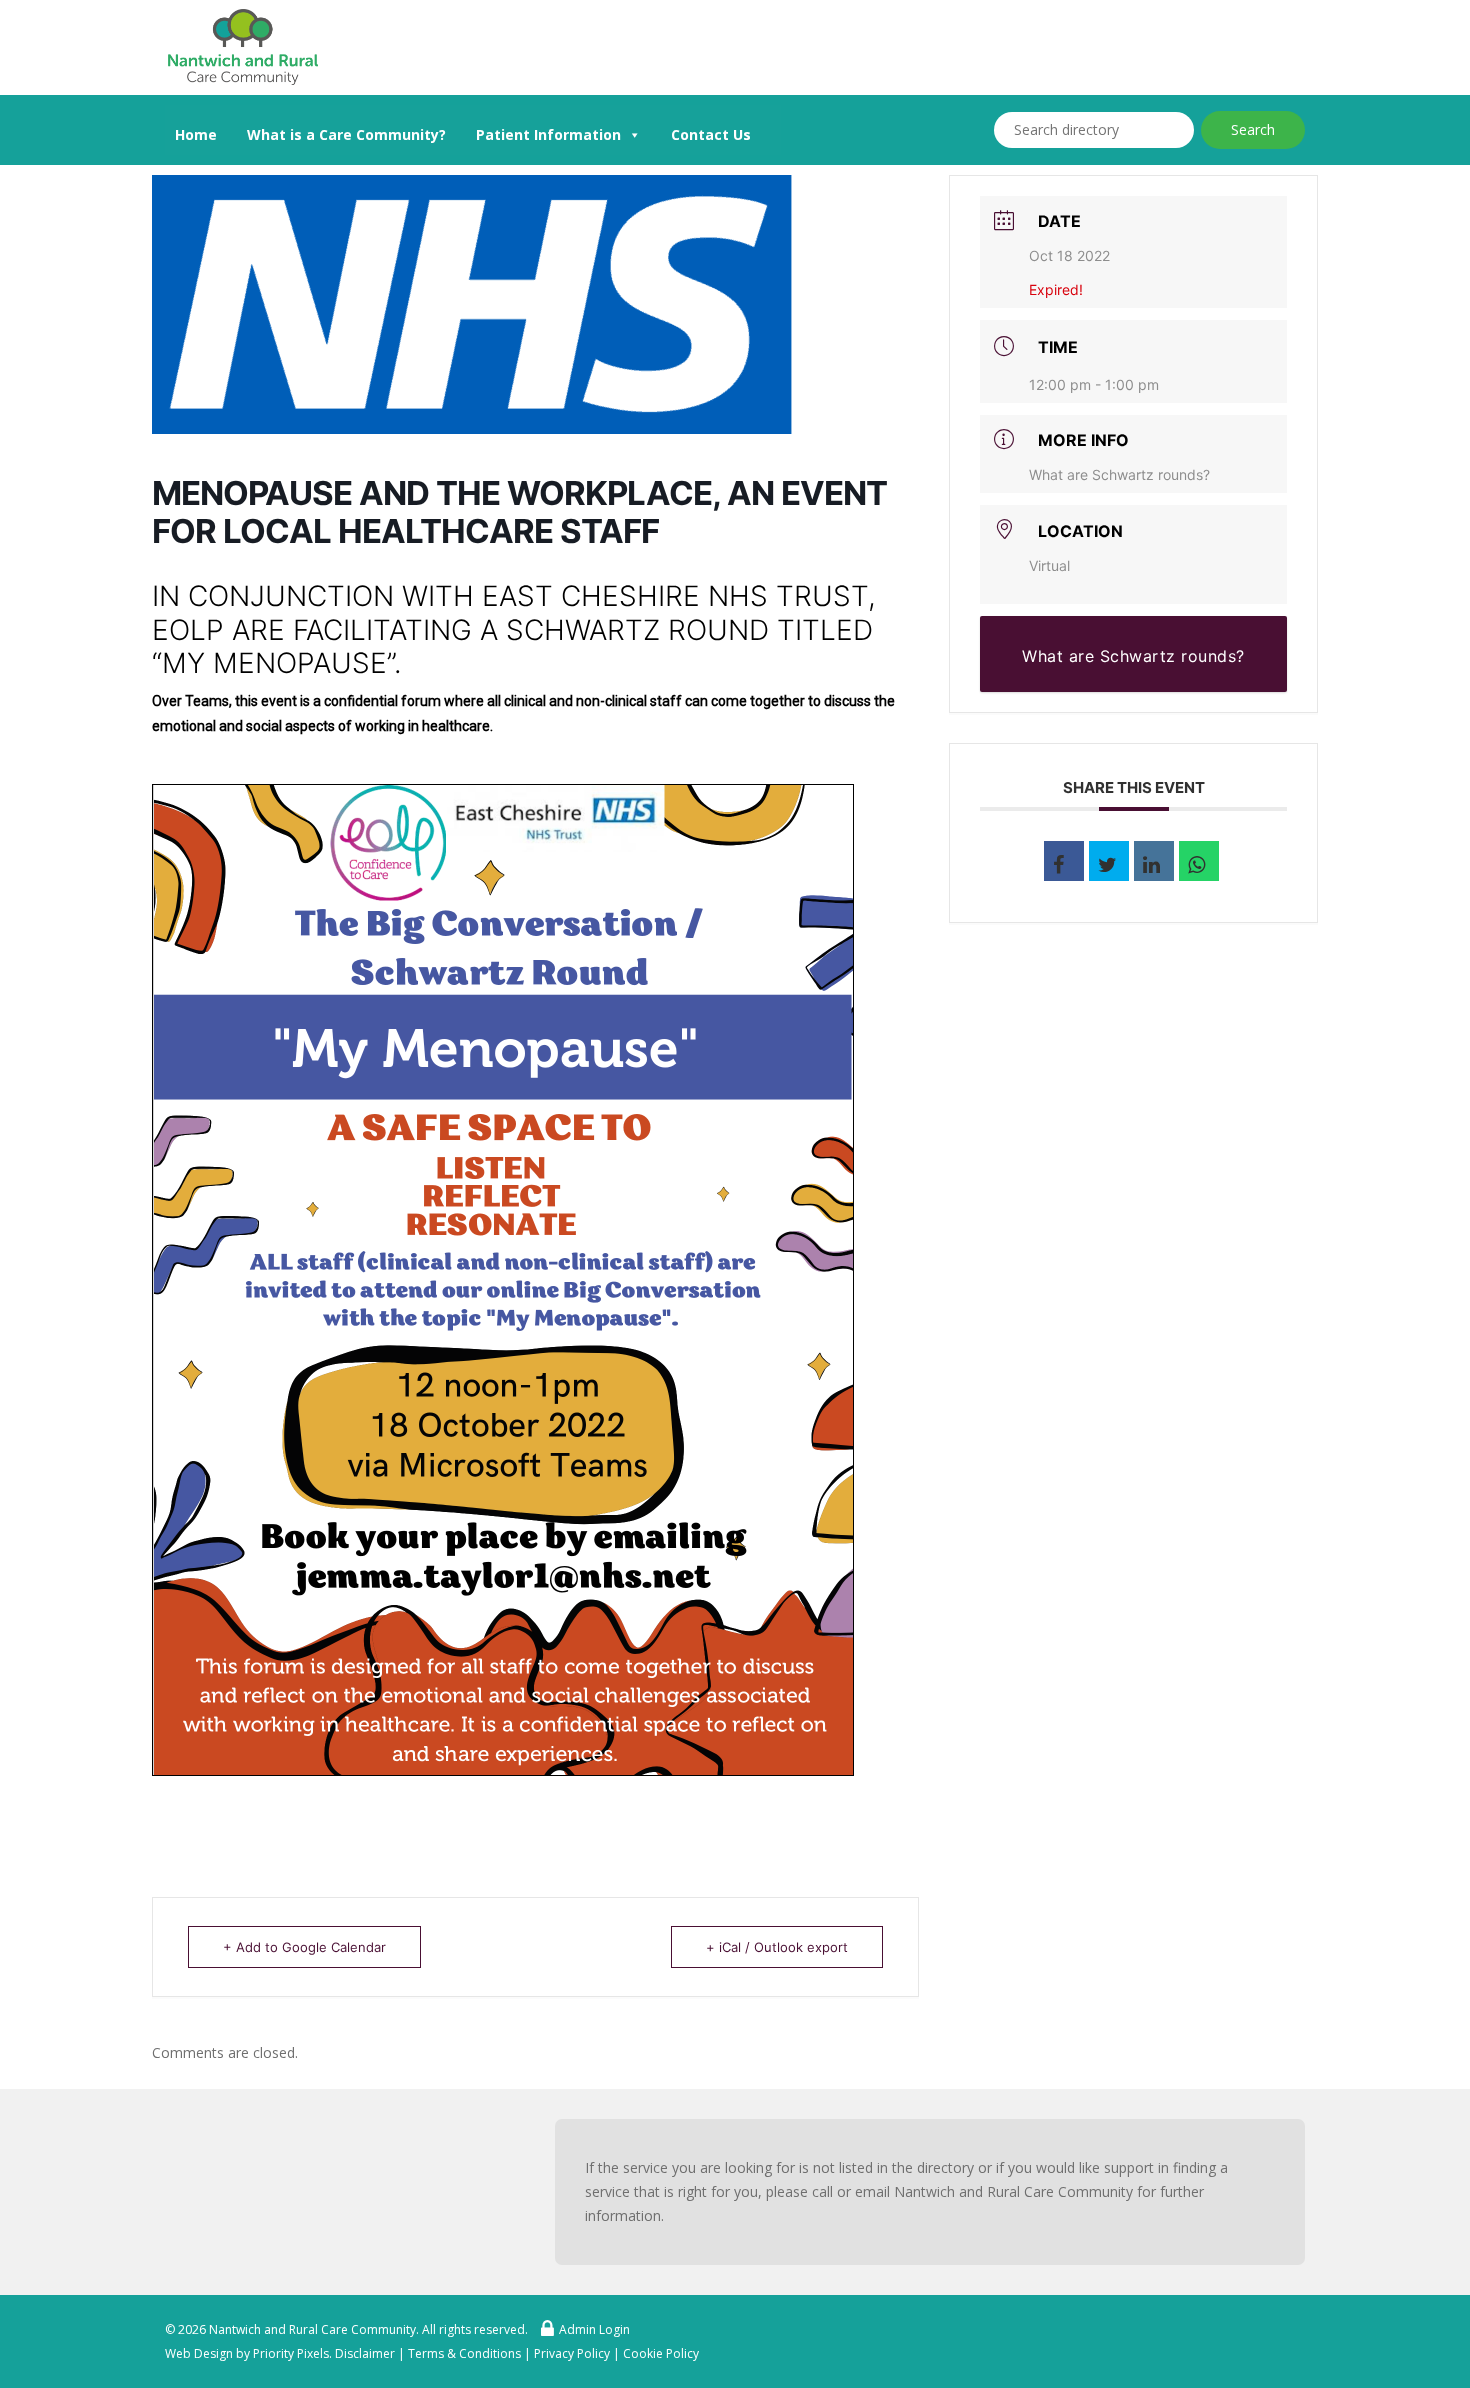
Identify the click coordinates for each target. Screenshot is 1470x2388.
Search (1253, 129)
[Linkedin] (1154, 861)
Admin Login (594, 2329)
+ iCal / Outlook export (777, 1947)
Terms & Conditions (464, 2353)
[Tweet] (1109, 861)
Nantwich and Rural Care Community (312, 2329)
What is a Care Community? (346, 134)
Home (196, 134)
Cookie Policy (661, 2353)
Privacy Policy (572, 2353)
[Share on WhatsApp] (1199, 861)
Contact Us (711, 134)
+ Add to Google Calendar (304, 1947)
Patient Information (548, 134)
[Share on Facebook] (1064, 861)
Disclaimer (365, 2353)
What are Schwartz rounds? (1119, 474)
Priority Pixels (291, 2353)
